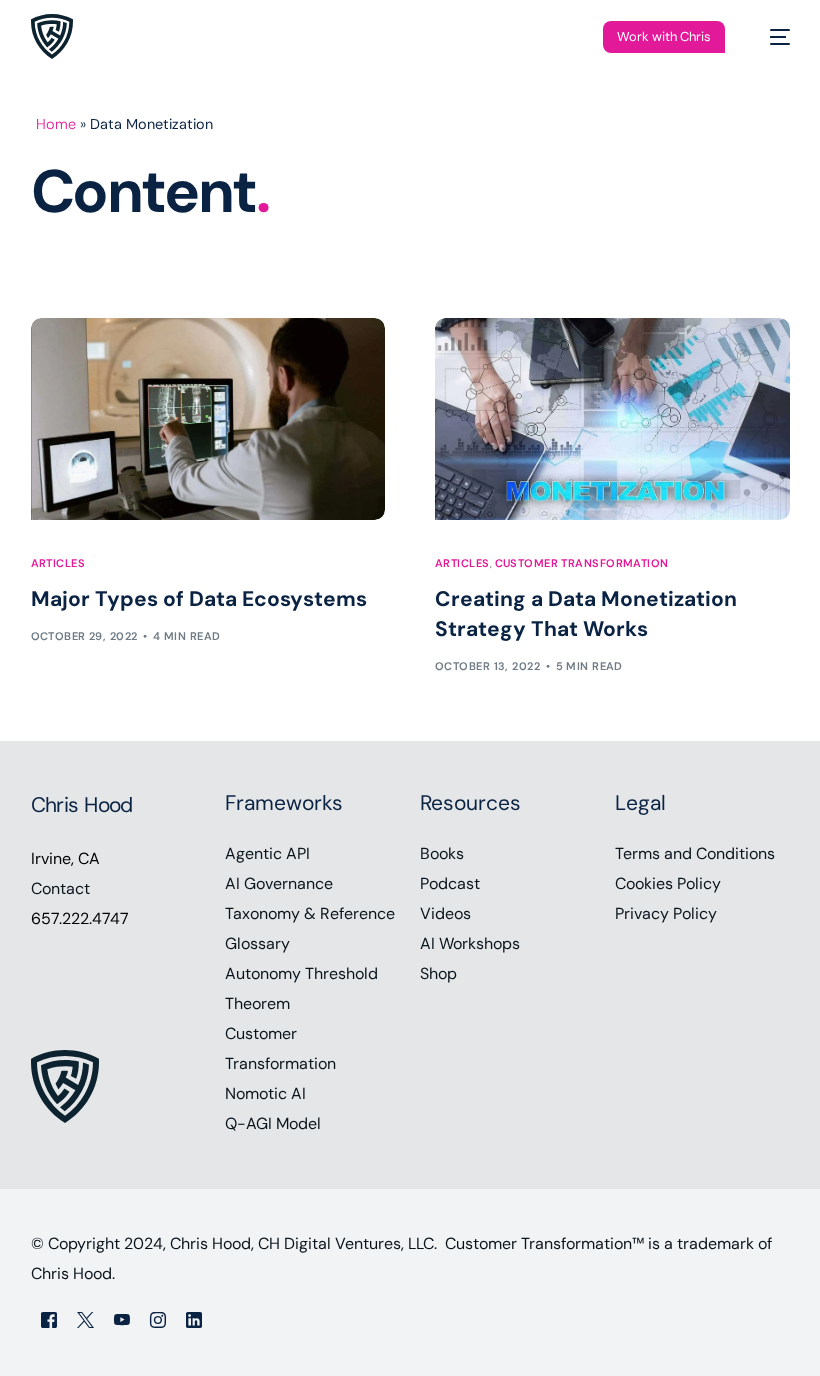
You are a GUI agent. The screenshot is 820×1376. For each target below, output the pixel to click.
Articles (58, 563)
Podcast (450, 883)
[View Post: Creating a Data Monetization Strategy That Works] (612, 419)
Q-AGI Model (273, 1123)
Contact (60, 888)
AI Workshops (470, 943)
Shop (438, 973)
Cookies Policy (668, 883)
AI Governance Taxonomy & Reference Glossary (310, 913)
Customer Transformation (582, 563)
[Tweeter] (85, 1319)
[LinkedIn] (194, 1319)
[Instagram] (158, 1319)
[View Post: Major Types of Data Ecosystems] (208, 419)
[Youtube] (122, 1319)
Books (442, 853)
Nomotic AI (265, 1093)
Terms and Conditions (695, 853)
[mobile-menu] (770, 36)
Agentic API (267, 853)
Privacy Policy (666, 913)
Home (56, 124)
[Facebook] (49, 1319)
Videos (445, 913)
